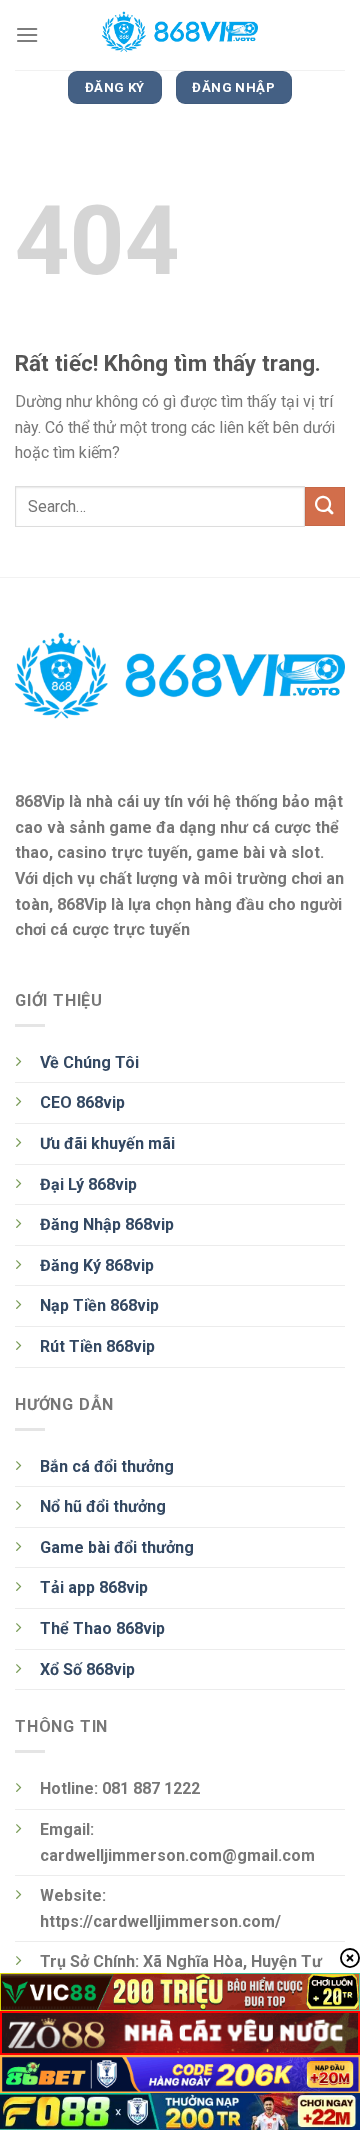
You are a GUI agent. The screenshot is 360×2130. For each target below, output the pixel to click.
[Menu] (27, 34)
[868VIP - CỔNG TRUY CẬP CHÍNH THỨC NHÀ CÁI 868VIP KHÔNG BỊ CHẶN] (180, 35)
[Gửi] (325, 506)
